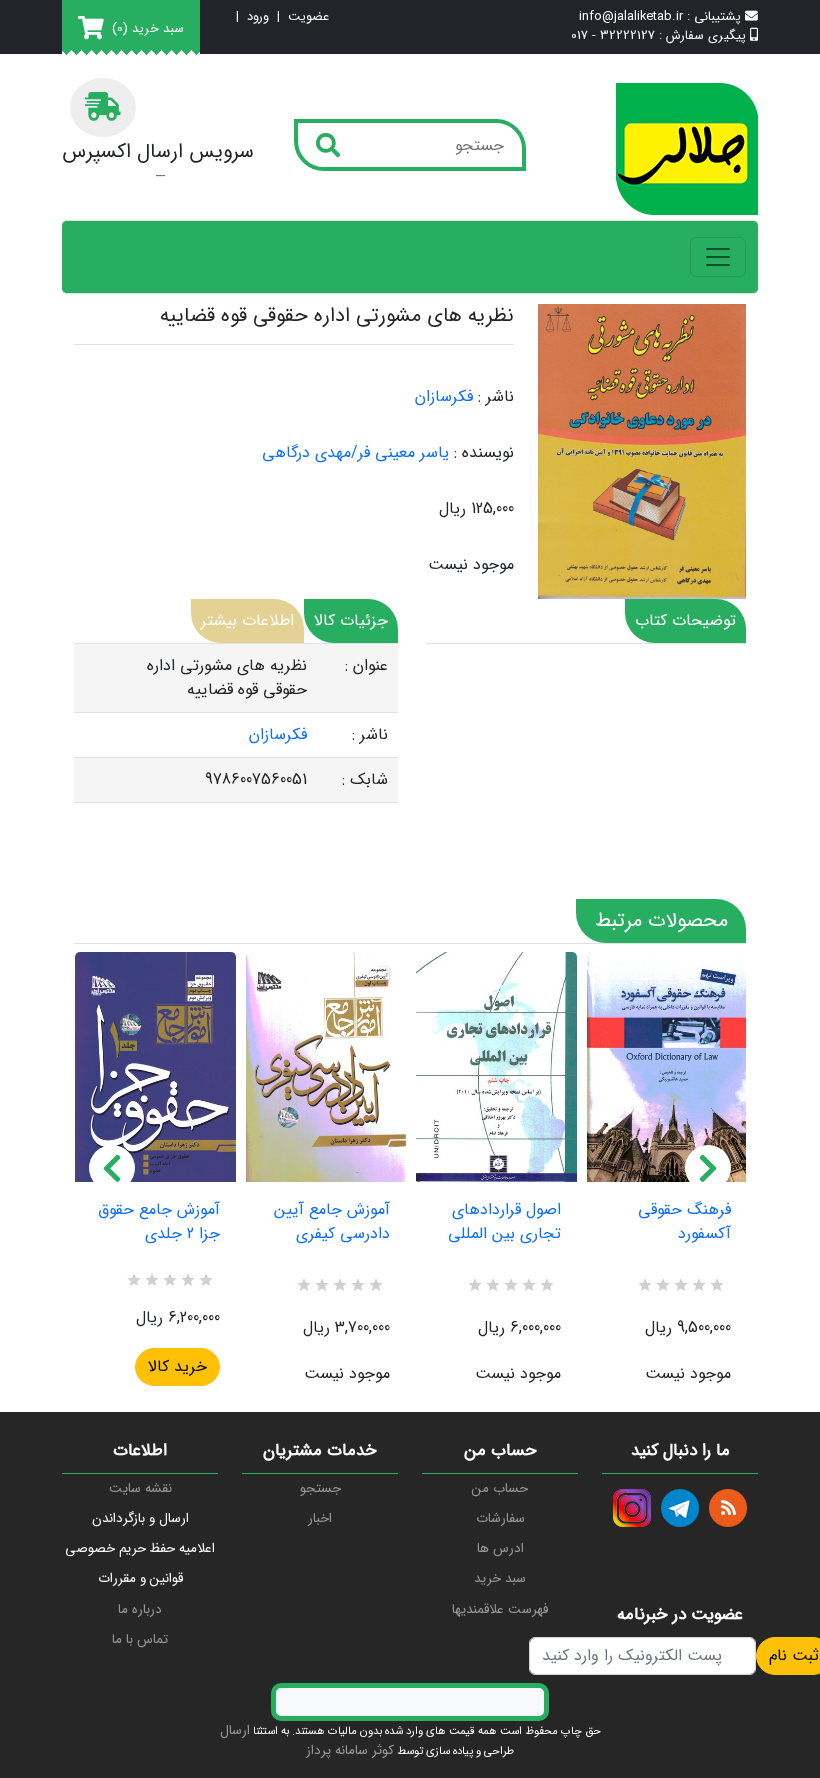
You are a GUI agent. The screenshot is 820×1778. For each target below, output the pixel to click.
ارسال (235, 1730)
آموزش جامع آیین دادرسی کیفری (332, 1222)
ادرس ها (500, 1548)
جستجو (320, 1488)
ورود (258, 17)
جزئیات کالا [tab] (351, 620)
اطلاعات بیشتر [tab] (247, 620)
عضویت (308, 17)
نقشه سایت (140, 1488)
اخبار (320, 1518)
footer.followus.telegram (680, 1508)
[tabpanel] (236, 723)
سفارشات (500, 1518)
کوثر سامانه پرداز (350, 1750)
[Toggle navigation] (718, 257)
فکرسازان (444, 396)
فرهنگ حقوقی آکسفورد (684, 1222)
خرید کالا (177, 1366)
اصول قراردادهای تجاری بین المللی (504, 1222)
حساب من (500, 1488)
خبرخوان (728, 1508)
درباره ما (140, 1609)
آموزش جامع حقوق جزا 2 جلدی (159, 1222)
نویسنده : (484, 453)
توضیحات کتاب (685, 620)
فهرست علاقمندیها (500, 1609)
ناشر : (496, 397)
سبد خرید (500, 1578)
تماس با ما (140, 1639)
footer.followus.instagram (632, 1508)
